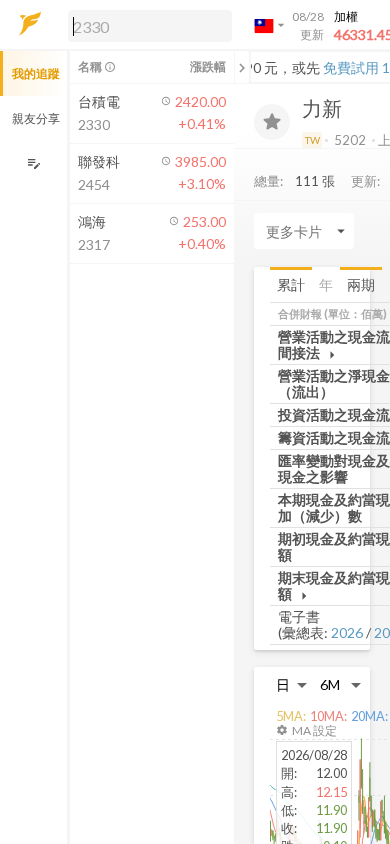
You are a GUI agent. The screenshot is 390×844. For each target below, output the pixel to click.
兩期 (361, 284)
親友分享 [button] (36, 118)
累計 (291, 284)
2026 (347, 632)
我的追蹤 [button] (36, 73)
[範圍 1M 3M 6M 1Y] (341, 684)
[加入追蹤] (272, 122)
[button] (146, 25)
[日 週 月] (292, 684)
